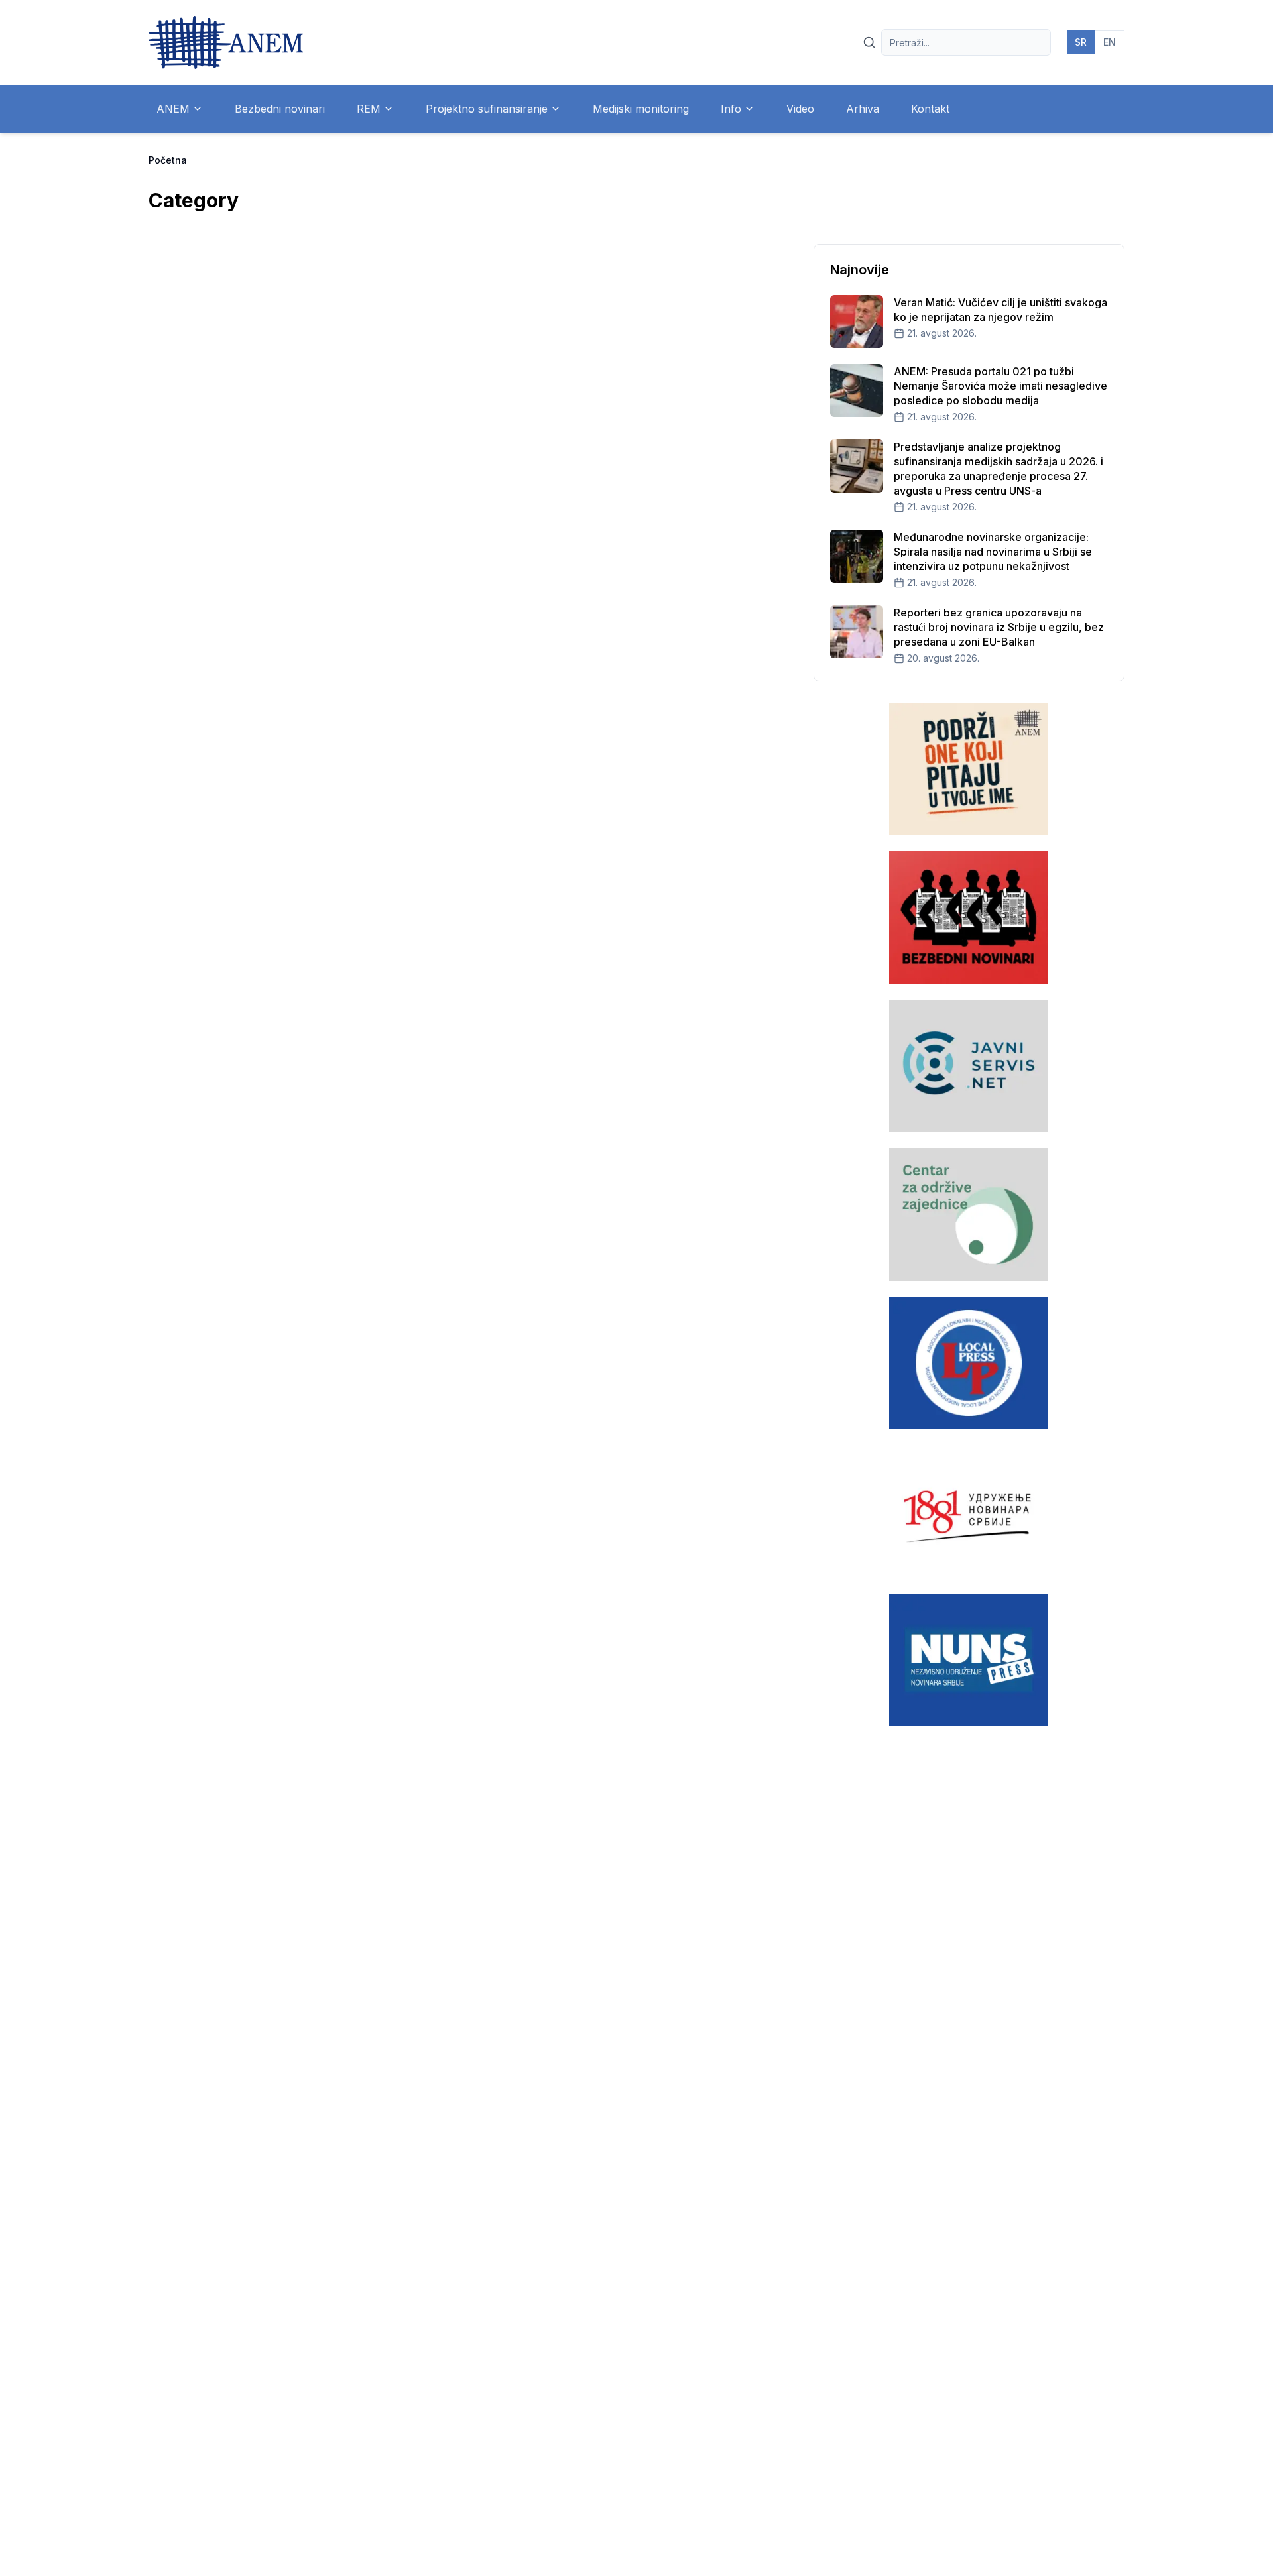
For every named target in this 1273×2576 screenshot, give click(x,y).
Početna (168, 160)
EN (1110, 42)
